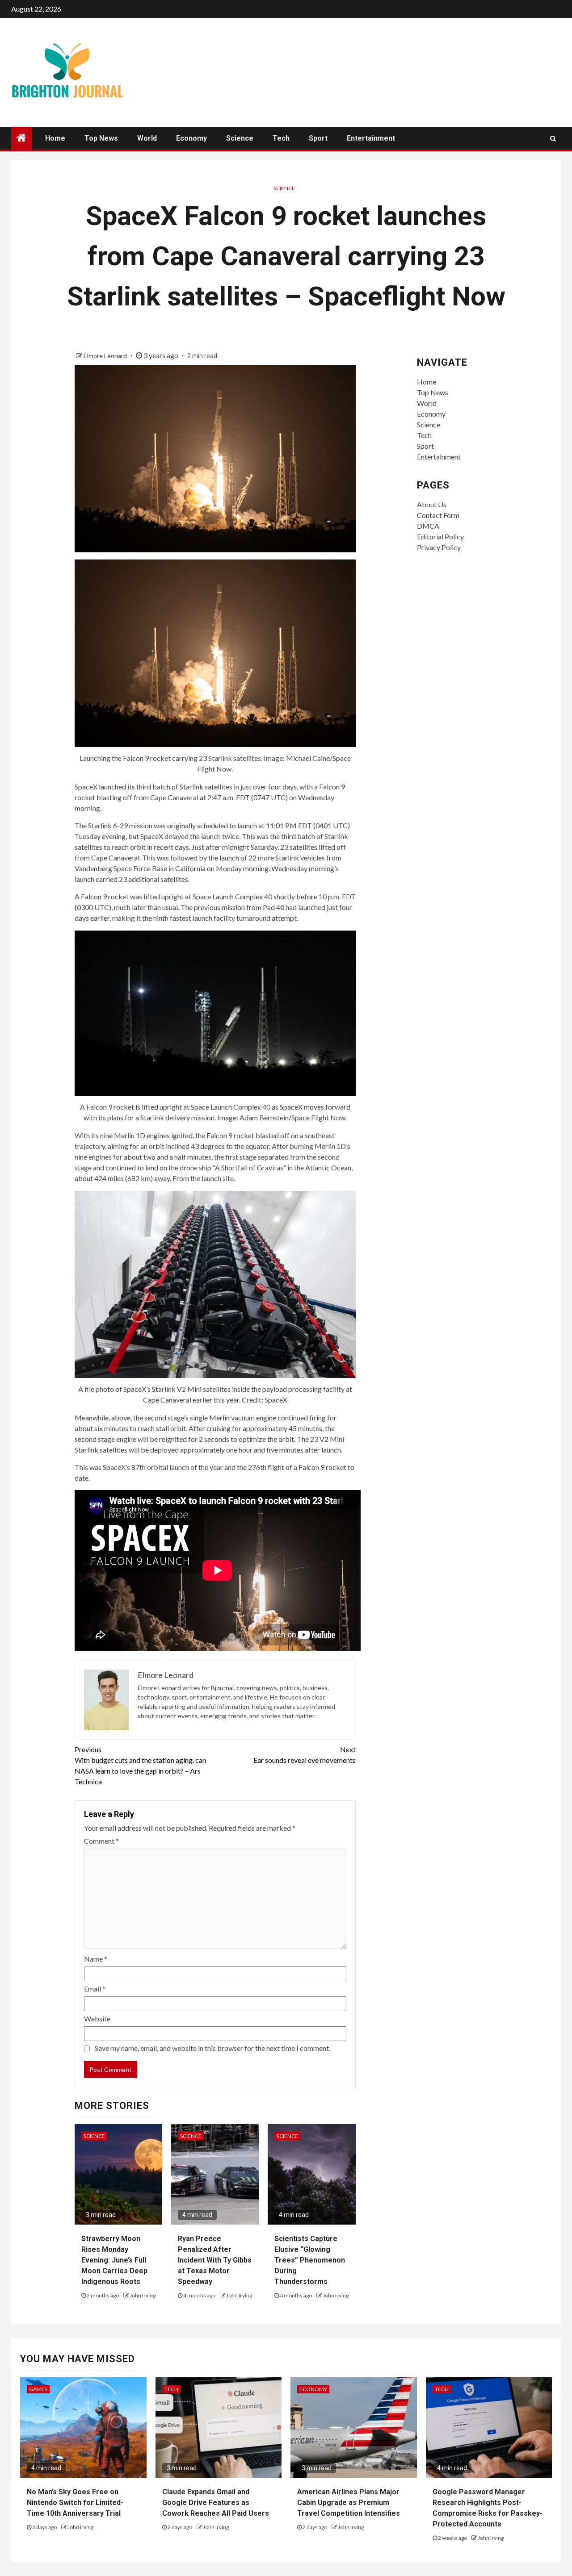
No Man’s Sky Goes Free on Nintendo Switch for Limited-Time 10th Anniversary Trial (75, 2503)
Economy (191, 138)
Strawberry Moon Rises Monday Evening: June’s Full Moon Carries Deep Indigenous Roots (114, 2260)
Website (97, 2019)
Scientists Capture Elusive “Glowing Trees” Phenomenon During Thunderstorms (310, 2260)
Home (55, 138)
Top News (101, 138)
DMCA (428, 526)
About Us (432, 504)
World (147, 138)
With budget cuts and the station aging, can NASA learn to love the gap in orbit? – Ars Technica (140, 1765)
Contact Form (438, 515)
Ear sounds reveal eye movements (305, 1755)
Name (96, 1959)
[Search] (553, 138)
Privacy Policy (439, 547)
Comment (101, 1841)
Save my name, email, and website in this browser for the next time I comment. (212, 2048)
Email (95, 1989)
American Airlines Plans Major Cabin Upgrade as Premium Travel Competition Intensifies (349, 2503)
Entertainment (371, 138)
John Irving (143, 2295)
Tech (281, 138)
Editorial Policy (440, 536)
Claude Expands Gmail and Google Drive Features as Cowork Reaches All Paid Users (216, 2503)
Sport (318, 138)
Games (38, 2389)
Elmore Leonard (106, 356)
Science (240, 138)
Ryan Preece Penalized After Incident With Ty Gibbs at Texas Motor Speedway (215, 2260)
